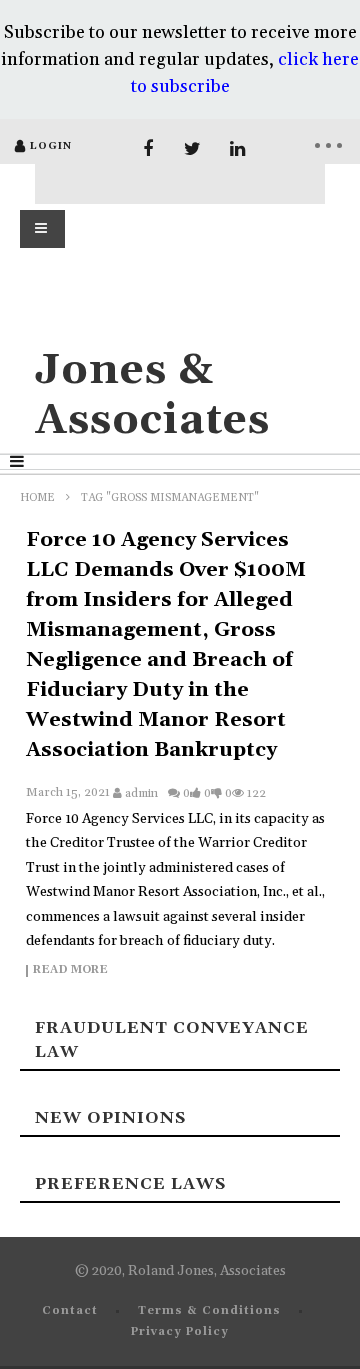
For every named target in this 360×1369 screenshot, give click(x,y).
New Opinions (110, 1118)
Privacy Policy (180, 1332)
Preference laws (130, 1184)
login (51, 146)
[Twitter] (192, 149)
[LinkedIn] (237, 149)
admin (141, 793)
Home (37, 498)
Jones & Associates (152, 395)
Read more (70, 971)
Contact (70, 1311)
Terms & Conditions (209, 1311)
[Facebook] (147, 149)
